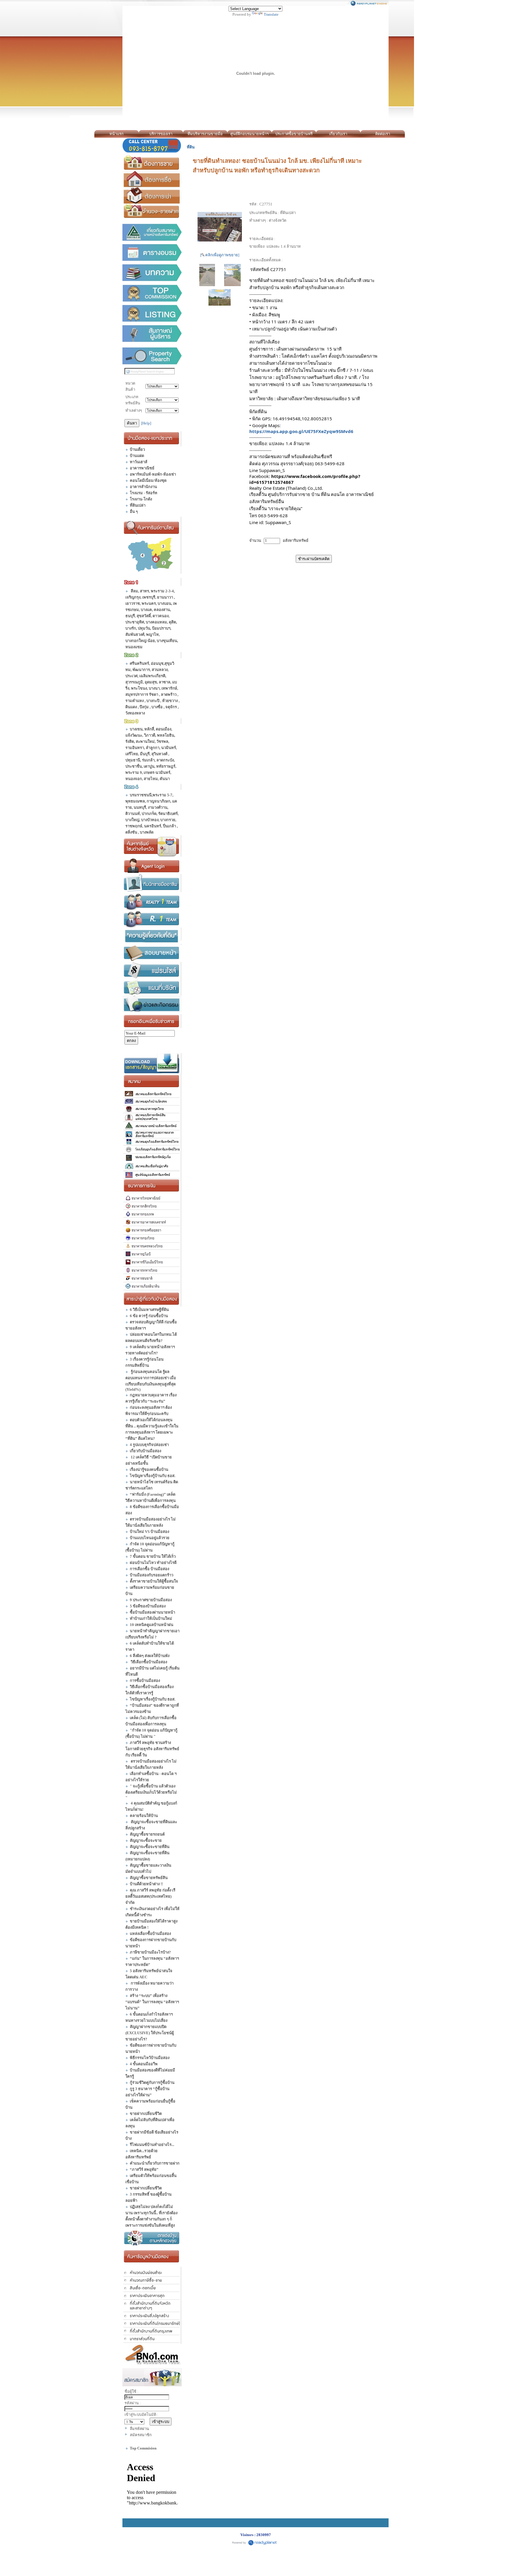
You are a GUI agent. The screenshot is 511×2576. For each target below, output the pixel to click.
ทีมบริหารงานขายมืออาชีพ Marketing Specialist (205, 135)
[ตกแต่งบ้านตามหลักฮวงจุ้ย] (152, 2238)
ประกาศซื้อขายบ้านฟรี (294, 134)
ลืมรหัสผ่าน (139, 2429)
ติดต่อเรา (383, 134)
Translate (271, 14)
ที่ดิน (191, 147)
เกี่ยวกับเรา (338, 134)
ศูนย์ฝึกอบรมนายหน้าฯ (249, 134)
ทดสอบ (411, 134)
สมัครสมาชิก (141, 2435)
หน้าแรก (117, 134)
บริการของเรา (161, 134)
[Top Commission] (152, 293)
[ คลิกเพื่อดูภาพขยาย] (220, 255)
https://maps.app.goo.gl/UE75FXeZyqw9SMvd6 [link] (301, 431)
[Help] (146, 423)
